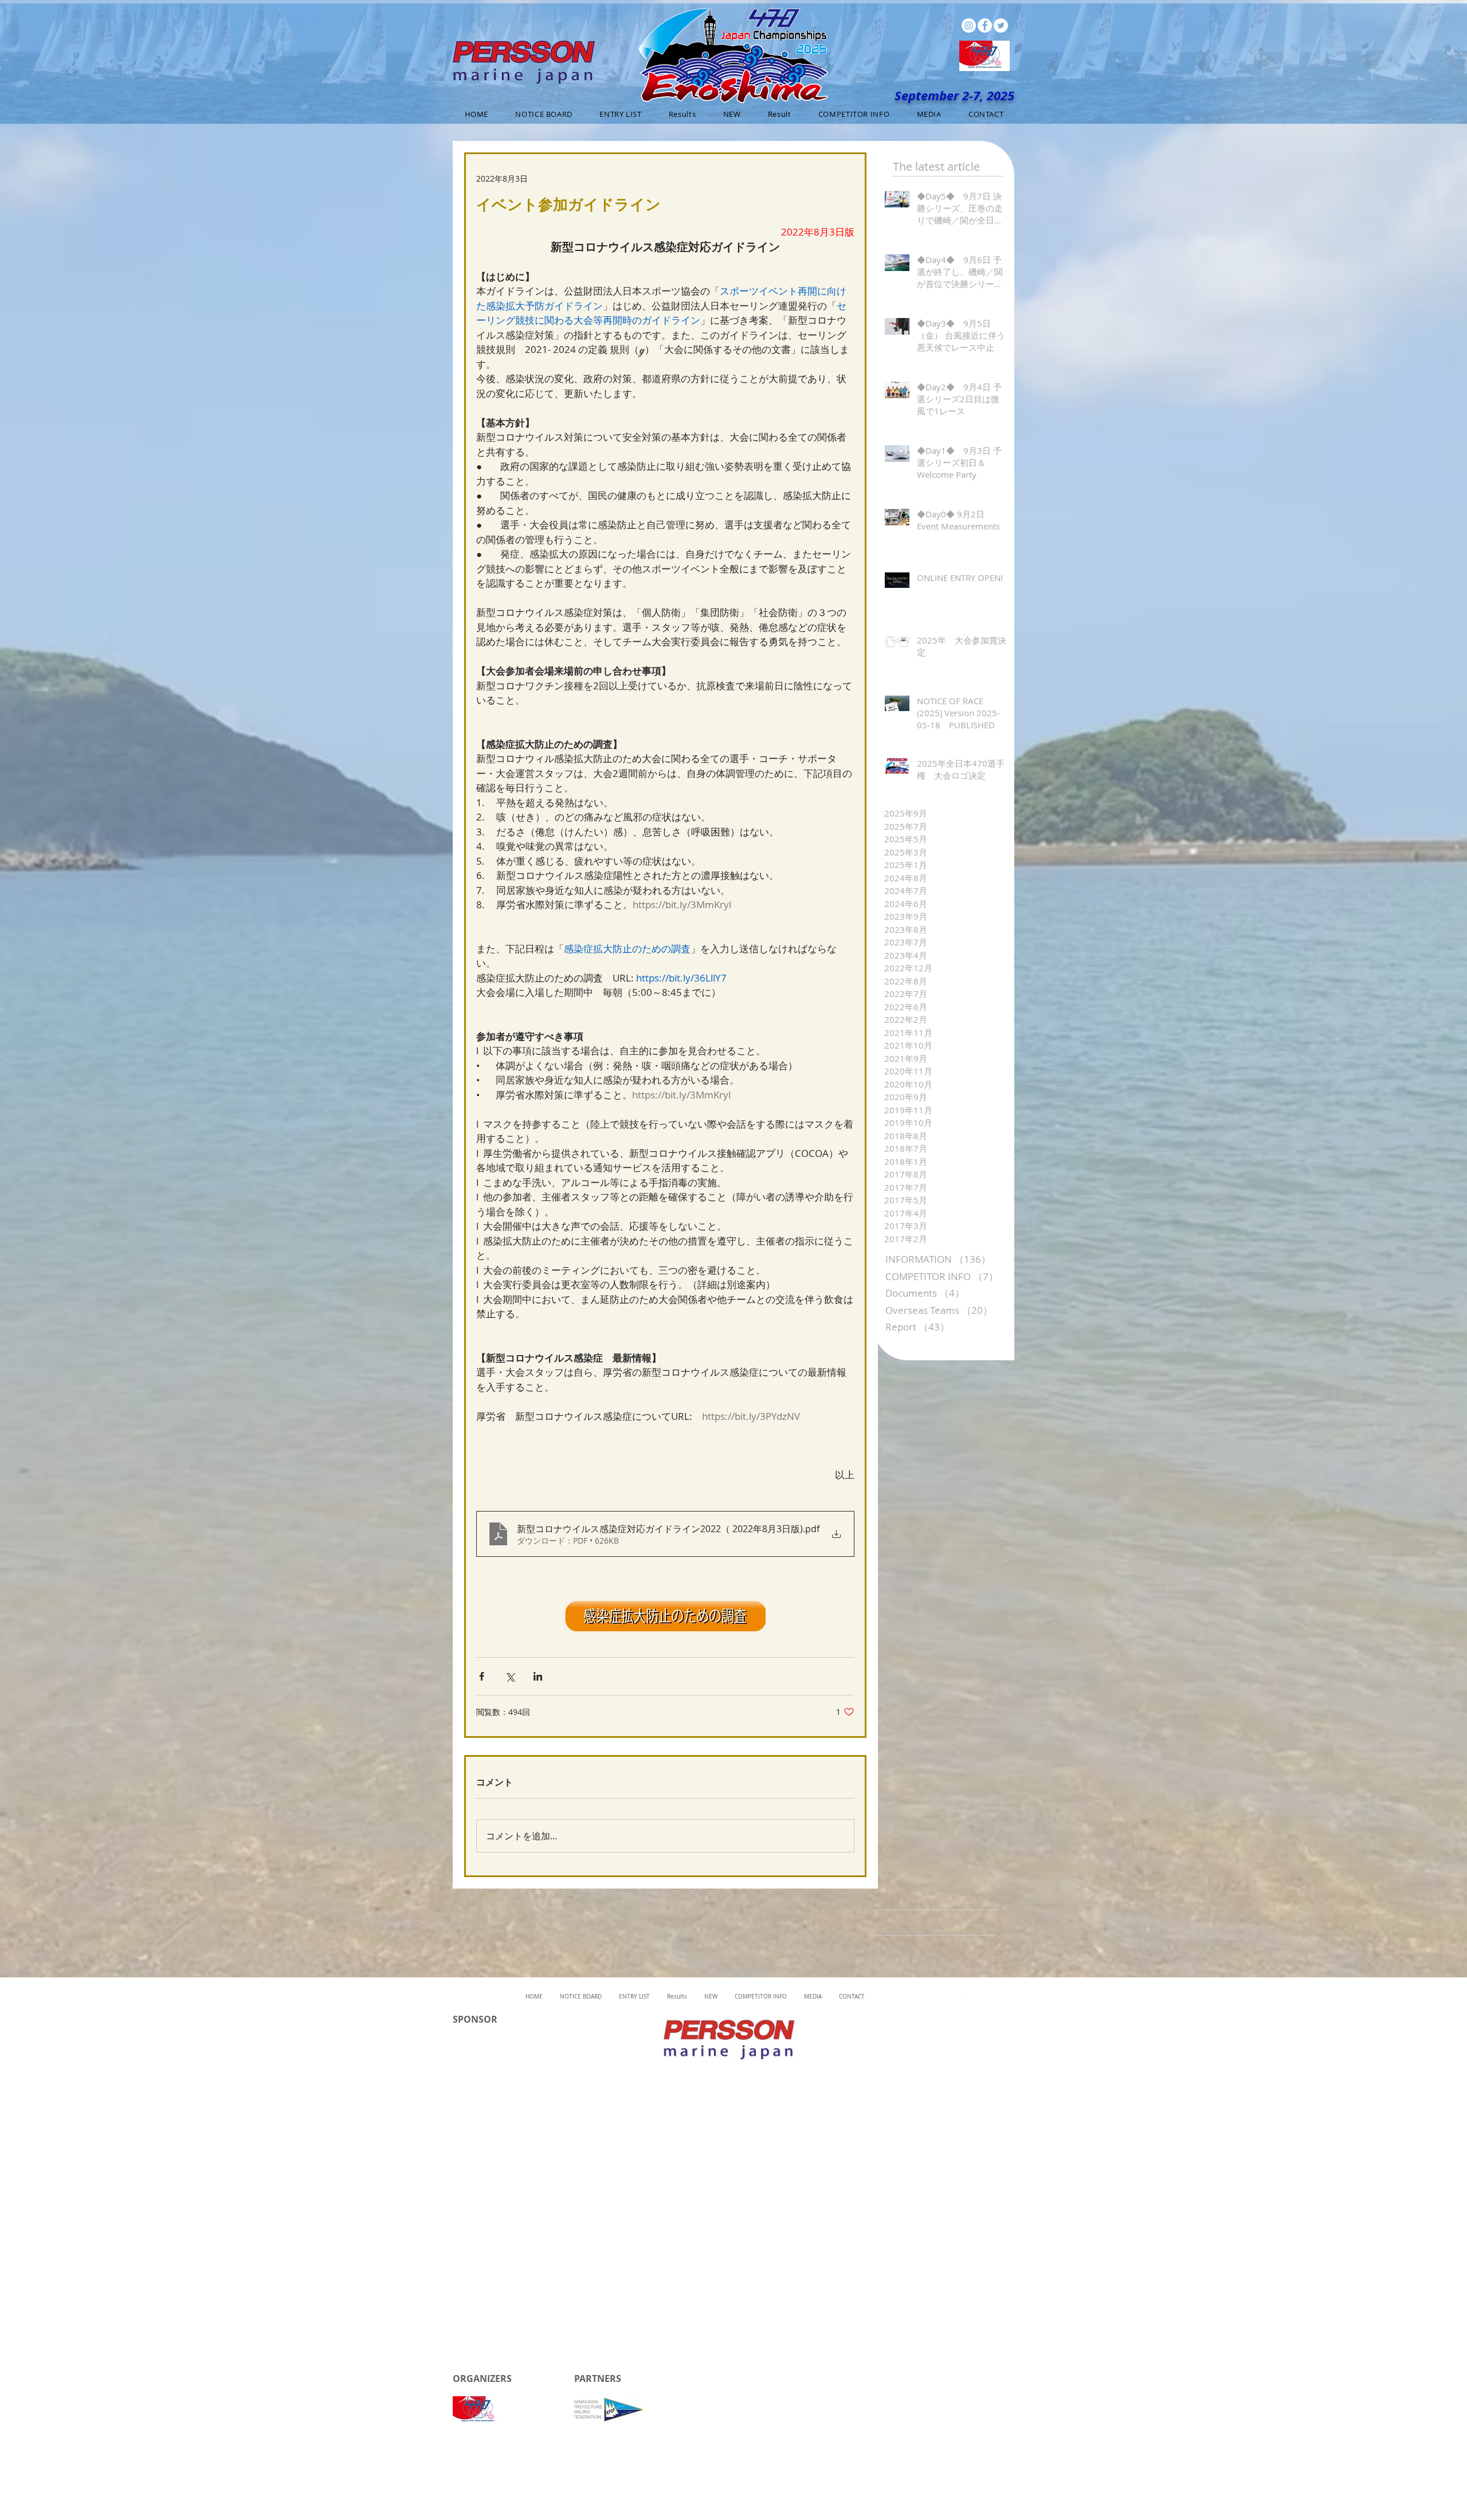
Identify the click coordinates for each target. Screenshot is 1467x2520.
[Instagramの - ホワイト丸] (969, 25)
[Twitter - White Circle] (1001, 25)
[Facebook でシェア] (482, 1676)
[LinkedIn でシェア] (538, 1676)
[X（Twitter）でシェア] (510, 1676)
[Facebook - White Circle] (985, 25)
